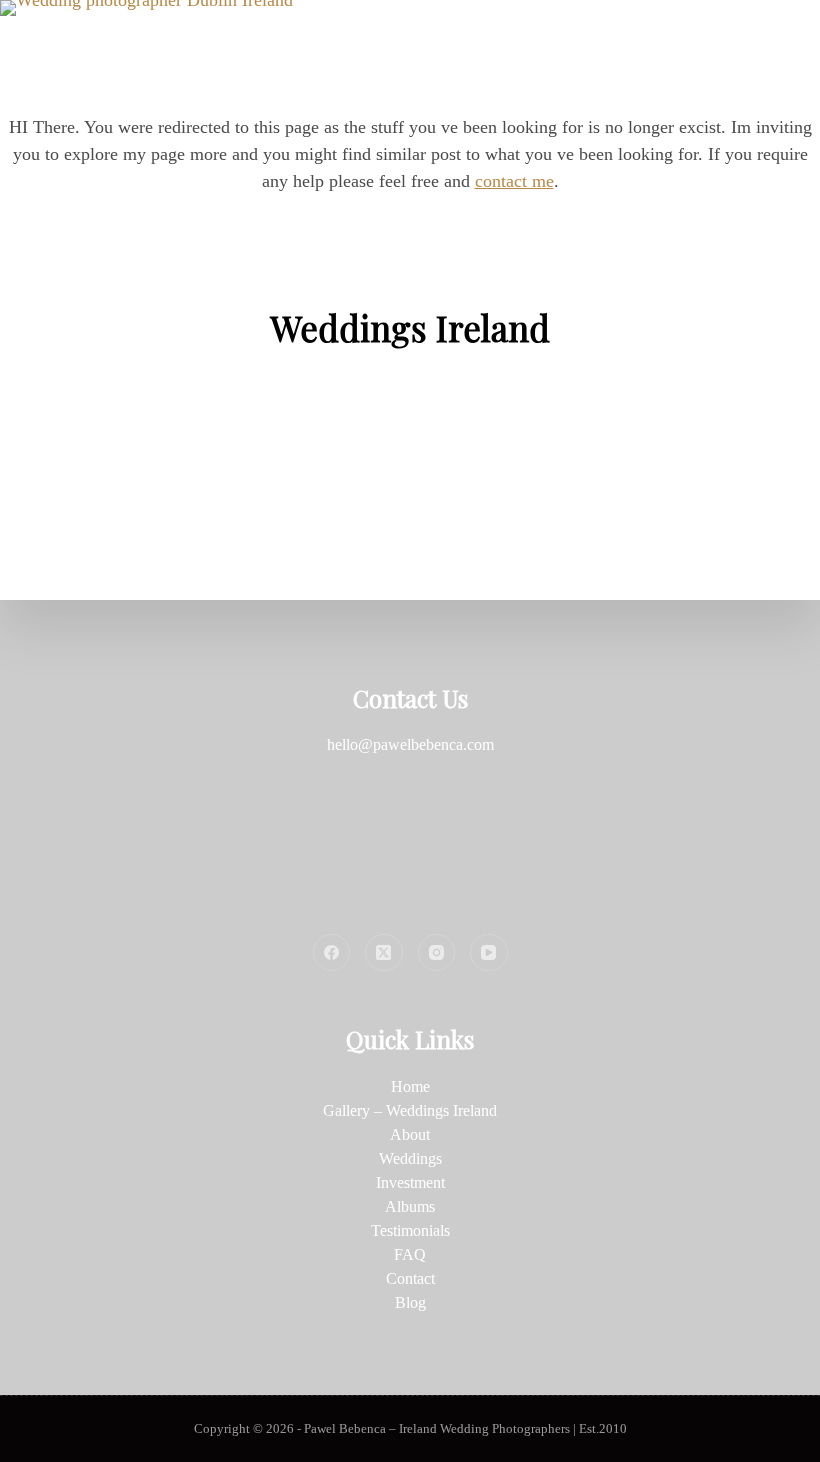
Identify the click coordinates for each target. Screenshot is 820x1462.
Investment (410, 1182)
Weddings (410, 1158)
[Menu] (811, 40)
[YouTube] (489, 953)
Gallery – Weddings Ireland (410, 1110)
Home (410, 1086)
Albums (410, 1206)
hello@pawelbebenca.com (410, 744)
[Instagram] (437, 953)
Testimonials (410, 1230)
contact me (514, 181)
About (410, 1134)
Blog (410, 1302)
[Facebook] (332, 953)
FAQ (410, 1254)
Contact (410, 1278)
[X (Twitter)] (384, 953)
